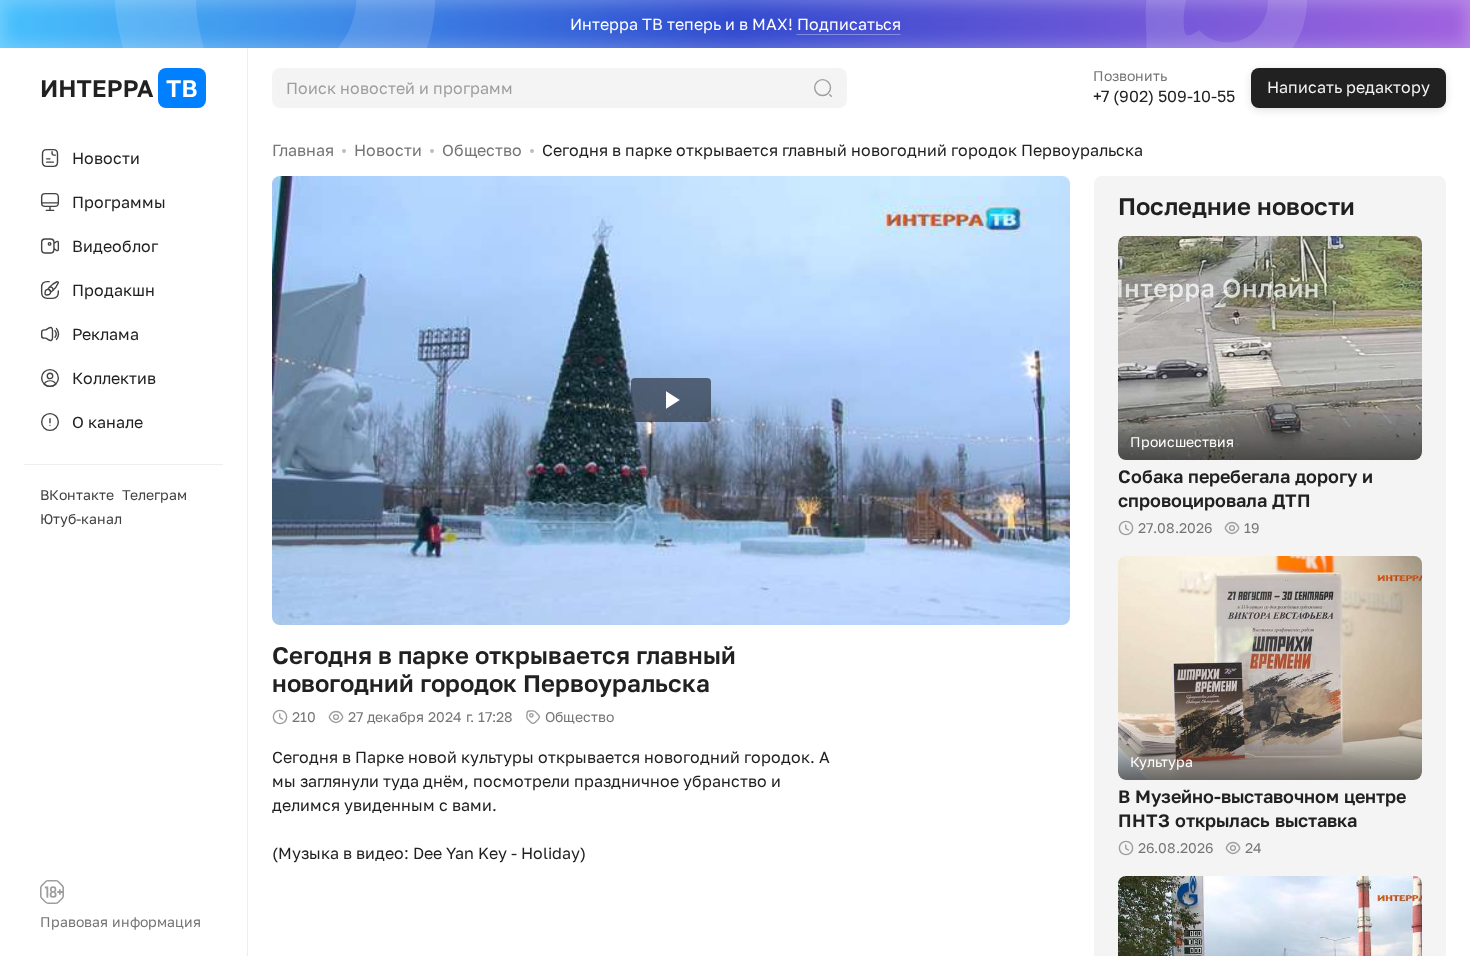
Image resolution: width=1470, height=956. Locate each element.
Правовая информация (120, 921)
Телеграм (154, 494)
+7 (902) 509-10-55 (1164, 96)
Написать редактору (1348, 87)
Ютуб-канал (81, 518)
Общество (482, 150)
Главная (303, 150)
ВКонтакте (77, 494)
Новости (388, 150)
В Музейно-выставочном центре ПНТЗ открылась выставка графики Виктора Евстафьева (1262, 820)
